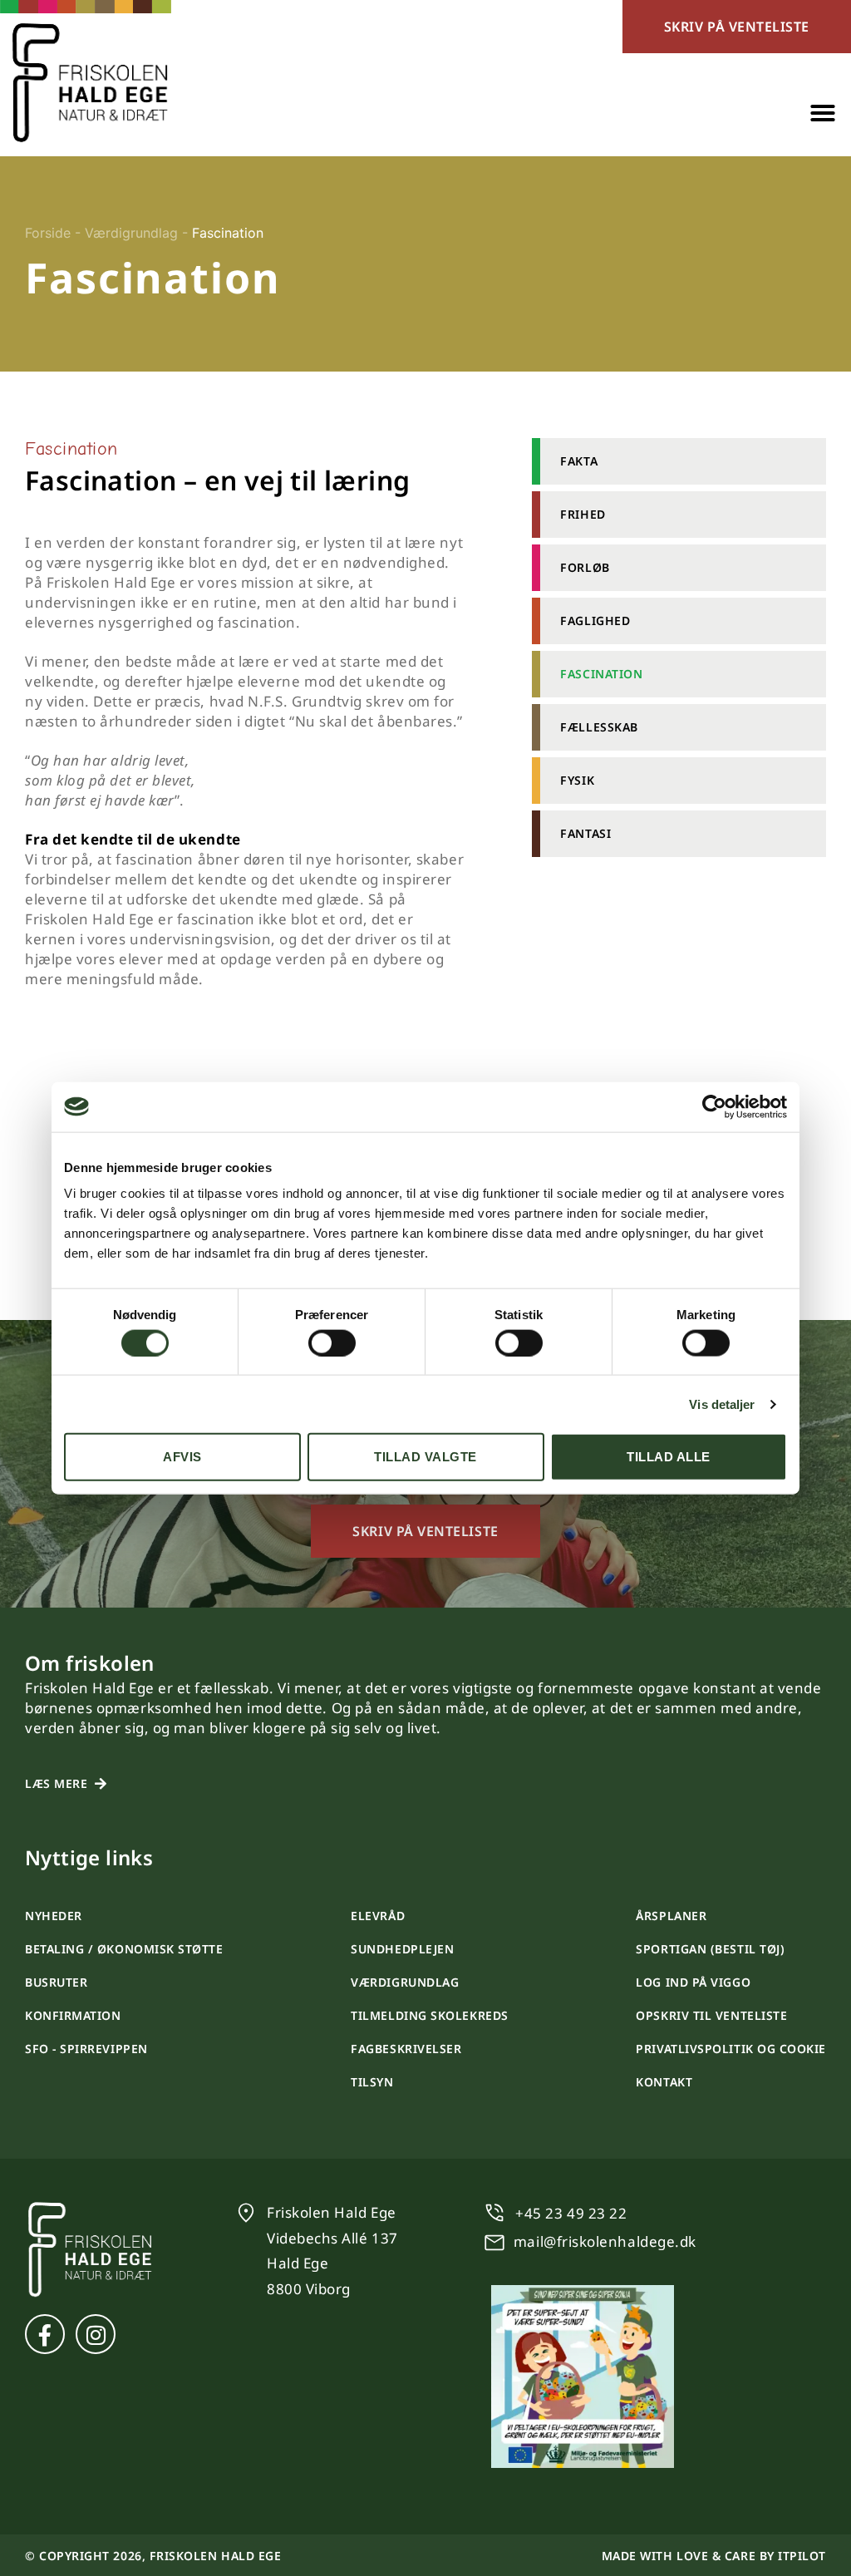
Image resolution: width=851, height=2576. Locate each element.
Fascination (601, 674)
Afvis (182, 1457)
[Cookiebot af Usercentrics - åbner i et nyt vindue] (714, 1106)
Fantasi (585, 833)
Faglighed (595, 621)
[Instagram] (96, 2334)
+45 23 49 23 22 (571, 2213)
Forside (48, 233)
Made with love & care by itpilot (714, 2556)
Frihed (583, 514)
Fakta (579, 461)
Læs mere (56, 1783)
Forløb (585, 567)
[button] (823, 113)
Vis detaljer (722, 1404)
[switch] (332, 1342)
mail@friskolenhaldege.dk (605, 2241)
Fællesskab (599, 727)
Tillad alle (669, 1457)
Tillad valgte (425, 1457)
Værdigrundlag (131, 233)
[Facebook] (45, 2334)
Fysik (577, 780)
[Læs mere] (101, 1784)
